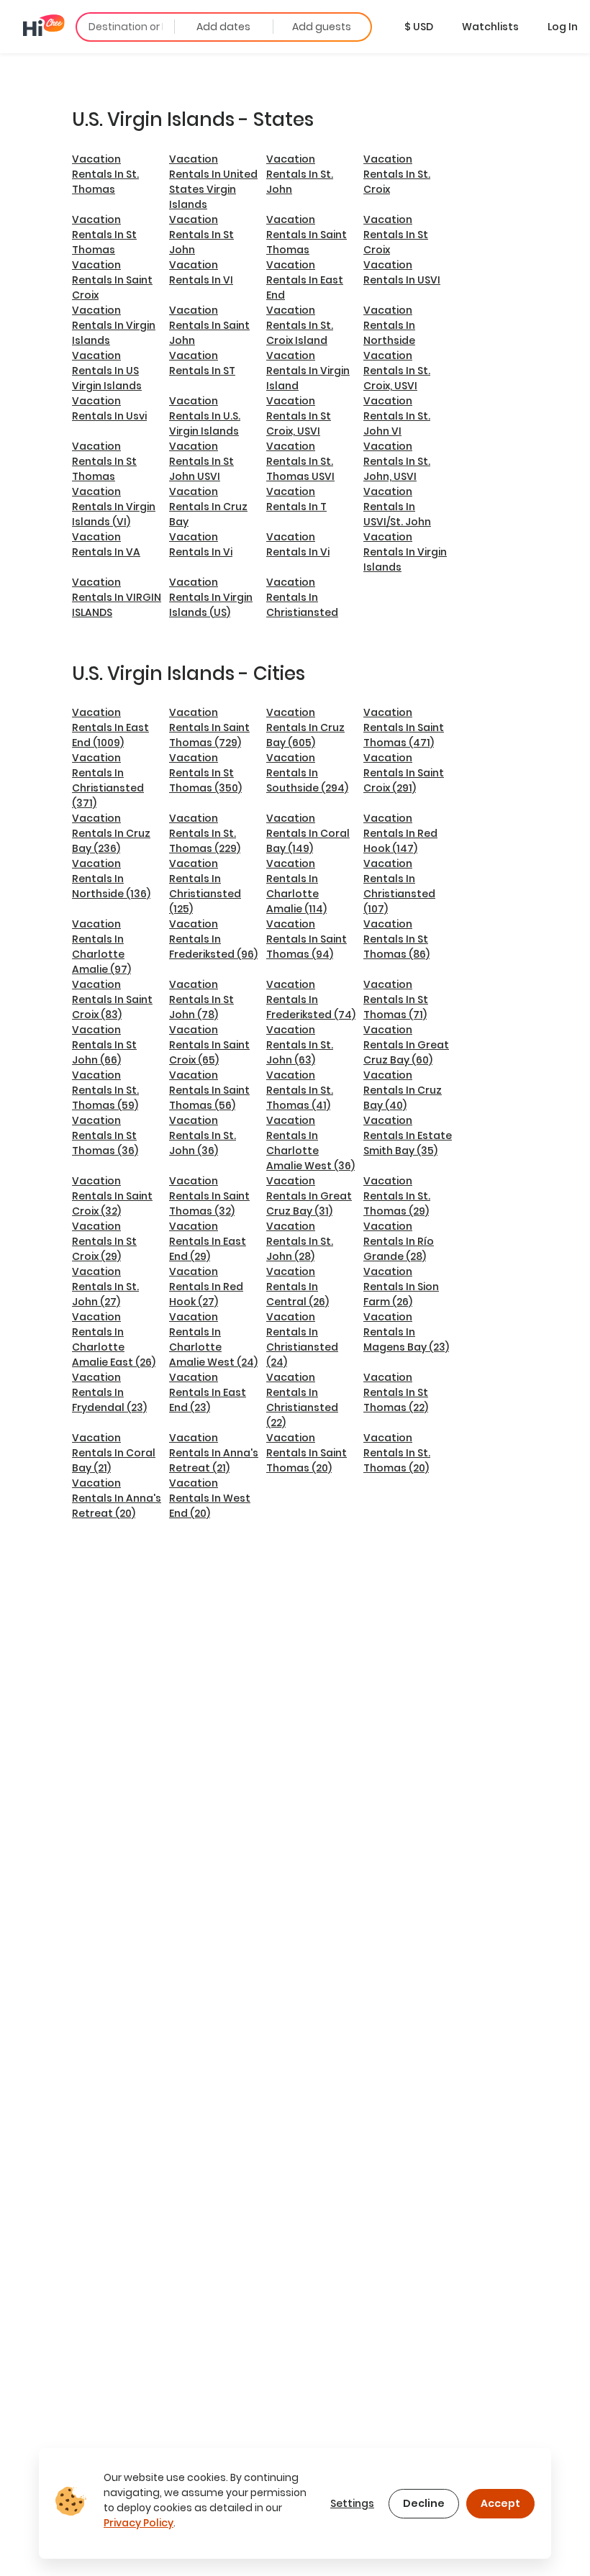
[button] (419, 27)
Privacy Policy (139, 2523)
